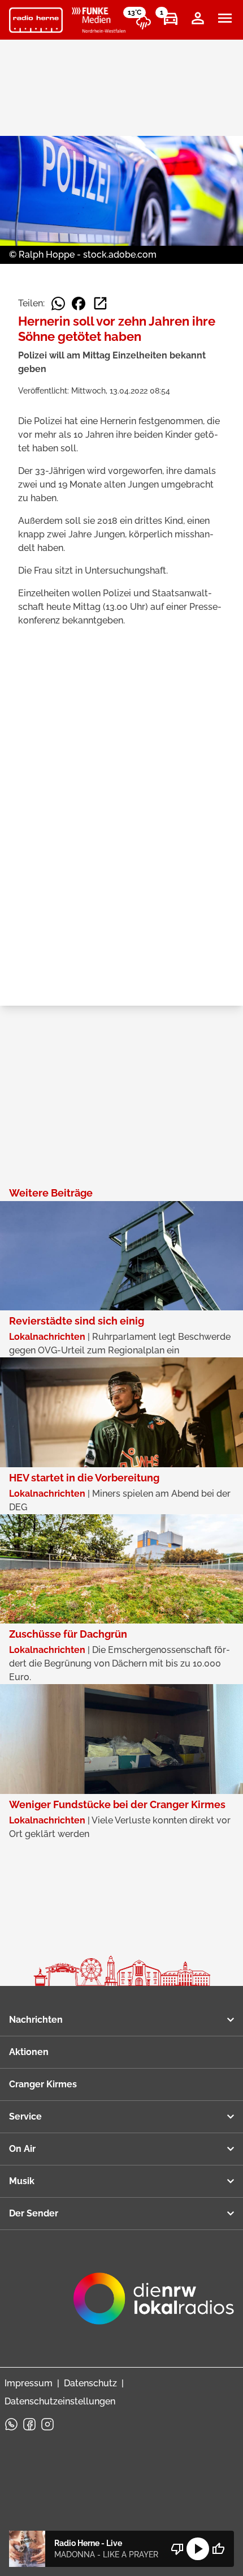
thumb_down (177, 2549)
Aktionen (29, 2052)
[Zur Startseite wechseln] (36, 20)
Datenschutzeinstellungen (60, 2401)
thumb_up (218, 2549)
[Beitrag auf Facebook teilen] (79, 304)
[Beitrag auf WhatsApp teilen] (58, 304)
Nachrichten (36, 2020)
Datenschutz (90, 2383)
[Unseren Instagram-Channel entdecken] (47, 2424)
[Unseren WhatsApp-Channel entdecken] (11, 2424)
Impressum (29, 2383)
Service (25, 2116)
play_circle (198, 2549)
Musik (22, 2181)
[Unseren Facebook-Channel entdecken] (29, 2424)
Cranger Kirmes (43, 2084)
